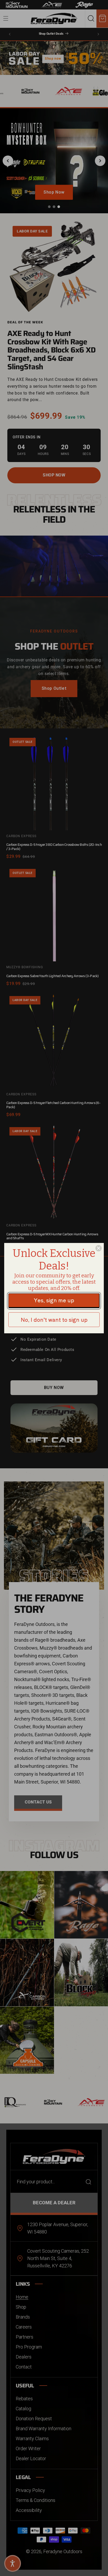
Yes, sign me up (54, 1300)
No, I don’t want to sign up (54, 1320)
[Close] (99, 1248)
